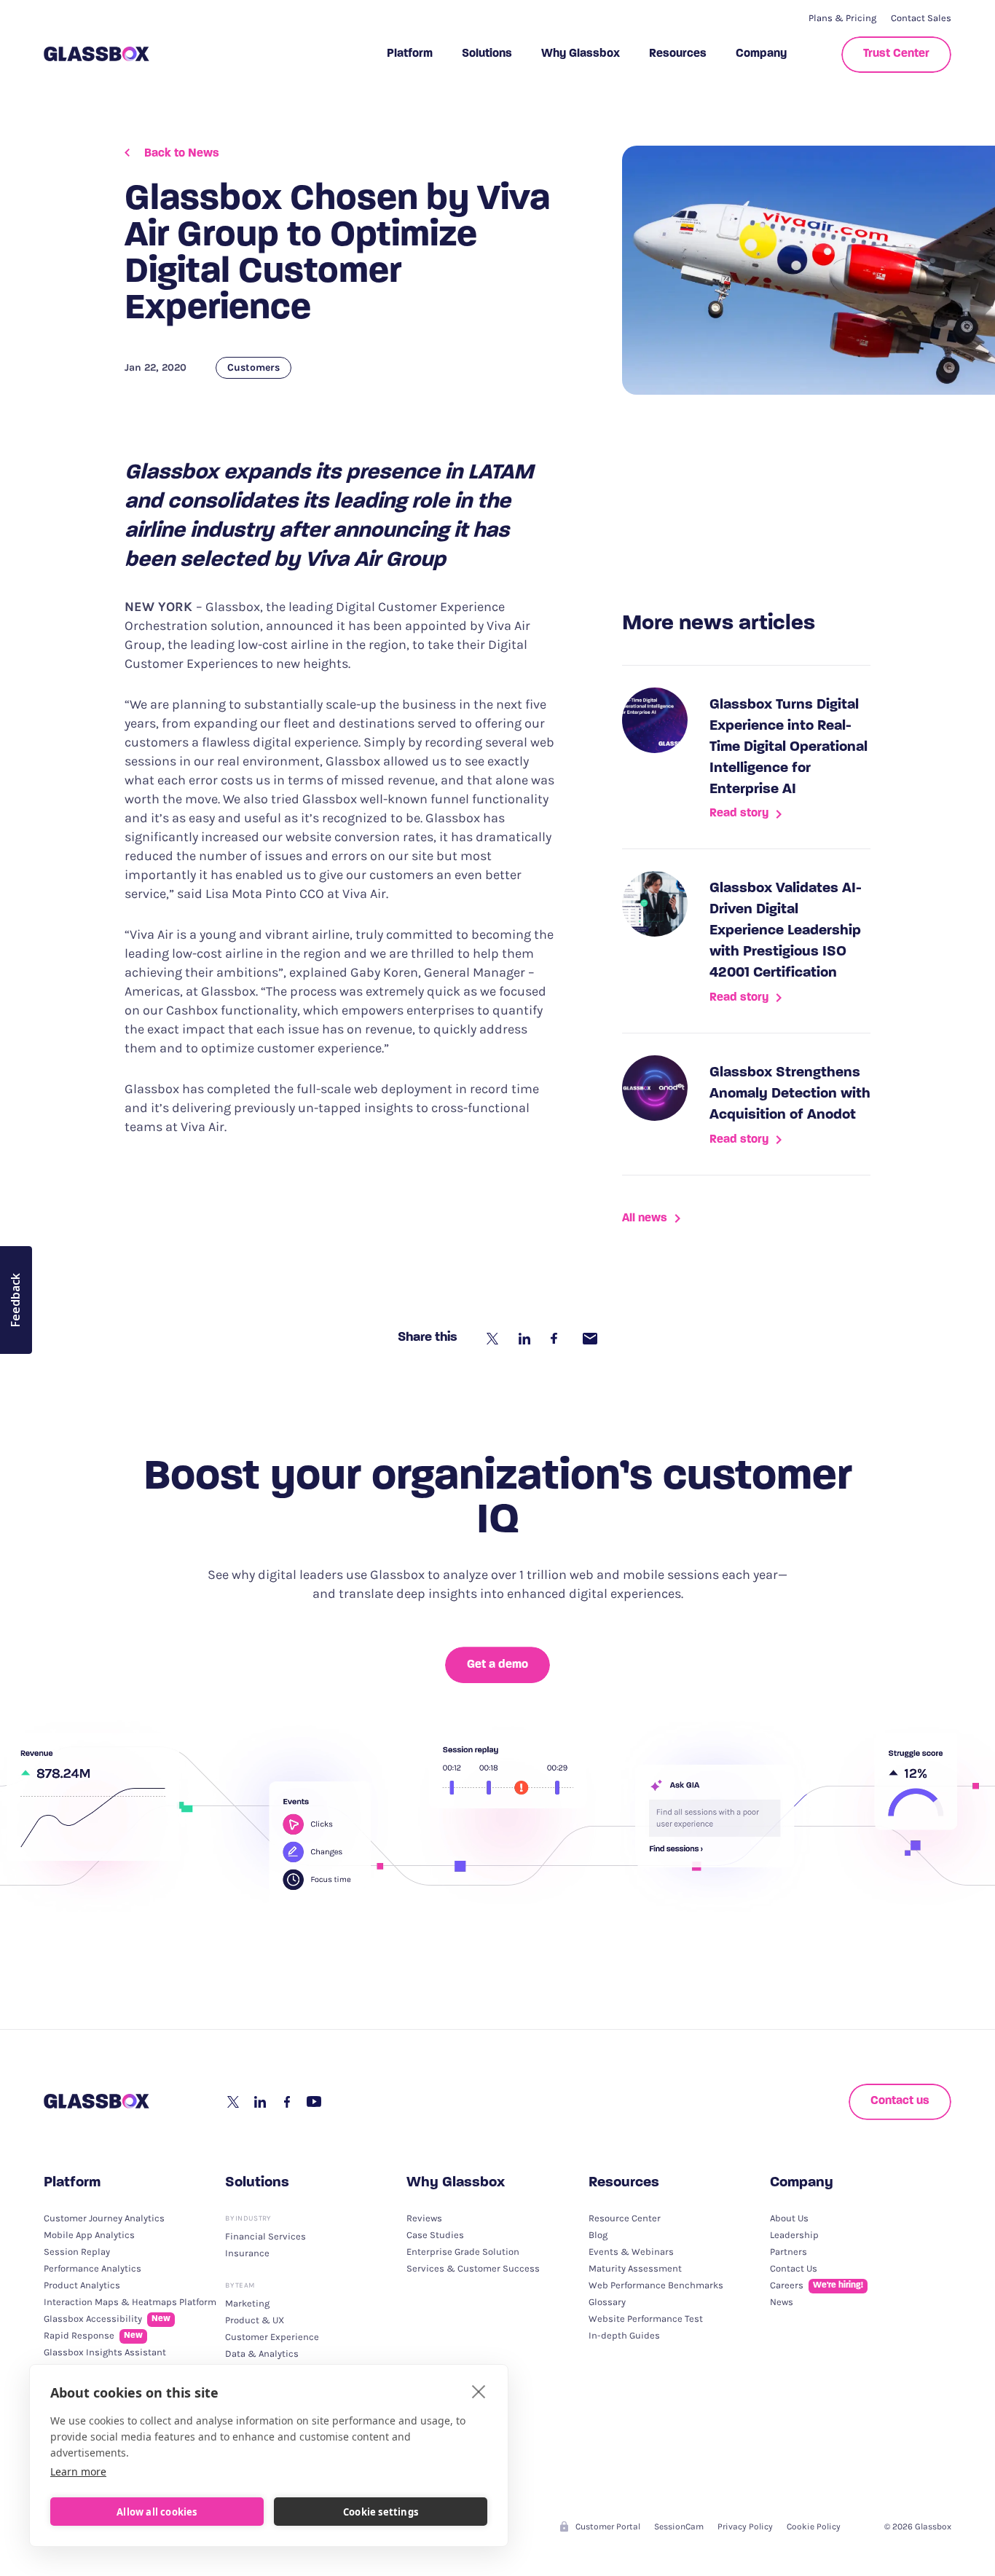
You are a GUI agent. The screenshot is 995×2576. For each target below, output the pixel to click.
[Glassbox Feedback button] (16, 1300)
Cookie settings (381, 2512)
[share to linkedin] (526, 1339)
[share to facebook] (558, 1339)
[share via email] (590, 1339)
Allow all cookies (157, 2512)
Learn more (78, 2471)
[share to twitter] (494, 1339)
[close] (479, 2391)
